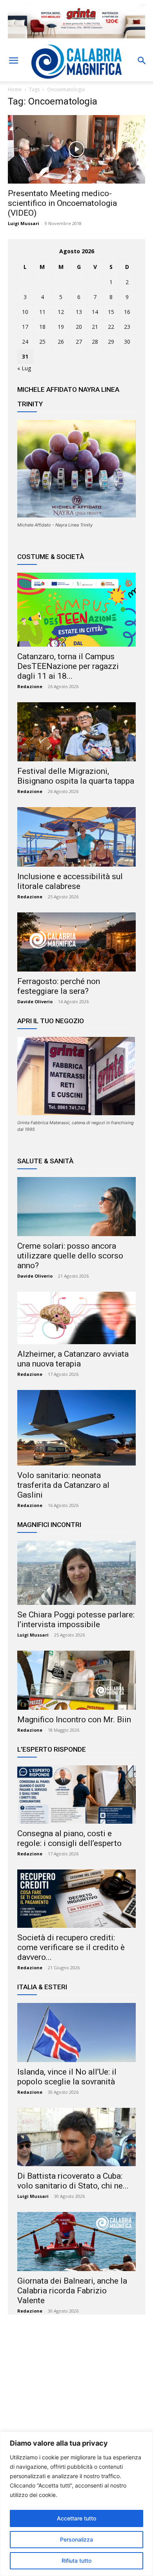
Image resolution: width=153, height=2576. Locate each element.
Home (15, 89)
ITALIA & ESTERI (42, 1987)
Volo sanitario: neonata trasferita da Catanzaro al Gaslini (63, 1485)
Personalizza (76, 2539)
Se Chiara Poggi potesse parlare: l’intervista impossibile (76, 1620)
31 (25, 356)
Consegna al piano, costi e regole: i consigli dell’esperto (69, 1838)
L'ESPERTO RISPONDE (52, 1749)
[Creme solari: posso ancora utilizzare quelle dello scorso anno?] (76, 1207)
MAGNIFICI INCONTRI (49, 1525)
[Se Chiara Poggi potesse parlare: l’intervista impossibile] (76, 1573)
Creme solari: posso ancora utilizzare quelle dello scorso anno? (70, 1256)
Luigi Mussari (24, 223)
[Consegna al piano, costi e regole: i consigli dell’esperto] (76, 1795)
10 (25, 312)
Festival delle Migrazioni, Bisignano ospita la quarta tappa (76, 776)
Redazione (30, 686)
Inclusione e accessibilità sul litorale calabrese (70, 881)
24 (25, 342)
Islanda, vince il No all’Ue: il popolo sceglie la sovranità (67, 2077)
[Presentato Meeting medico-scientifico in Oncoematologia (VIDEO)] (76, 149)
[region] (76, 2504)
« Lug (24, 368)
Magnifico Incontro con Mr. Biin (74, 1720)
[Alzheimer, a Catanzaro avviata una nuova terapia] (76, 1318)
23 (127, 327)
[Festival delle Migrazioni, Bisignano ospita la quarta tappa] (76, 732)
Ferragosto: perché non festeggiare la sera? (59, 986)
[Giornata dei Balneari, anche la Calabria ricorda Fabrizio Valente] (76, 2242)
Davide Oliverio (35, 1001)
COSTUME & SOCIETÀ (51, 557)
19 (61, 327)
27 (79, 342)
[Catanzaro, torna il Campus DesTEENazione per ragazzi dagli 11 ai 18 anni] (76, 609)
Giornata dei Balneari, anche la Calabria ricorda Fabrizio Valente (72, 2291)
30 (127, 342)
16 (127, 312)
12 (61, 312)
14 (95, 312)
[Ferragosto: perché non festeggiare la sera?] (76, 942)
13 (79, 312)
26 (61, 342)
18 (42, 327)
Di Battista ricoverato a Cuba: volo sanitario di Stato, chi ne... (73, 2181)
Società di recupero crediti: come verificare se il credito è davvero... (71, 1947)
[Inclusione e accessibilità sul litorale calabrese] (76, 837)
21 (95, 327)
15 (111, 312)
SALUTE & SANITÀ (45, 1161)
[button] (13, 61)
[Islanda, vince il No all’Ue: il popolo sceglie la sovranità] (76, 2032)
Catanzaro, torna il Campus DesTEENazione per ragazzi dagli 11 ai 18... (68, 666)
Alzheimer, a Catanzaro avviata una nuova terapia (73, 1359)
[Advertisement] (76, 2396)
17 (25, 327)
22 (111, 327)
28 (95, 342)
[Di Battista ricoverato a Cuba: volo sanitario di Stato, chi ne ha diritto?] (76, 2137)
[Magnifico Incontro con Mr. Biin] (76, 1680)
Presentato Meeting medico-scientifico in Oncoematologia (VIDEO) (62, 203)
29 (111, 342)
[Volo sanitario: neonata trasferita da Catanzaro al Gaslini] (76, 1428)
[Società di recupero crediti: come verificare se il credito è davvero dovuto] (76, 1899)
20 (79, 327)
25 (42, 342)
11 (42, 312)
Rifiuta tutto (76, 2561)
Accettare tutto (76, 2518)
